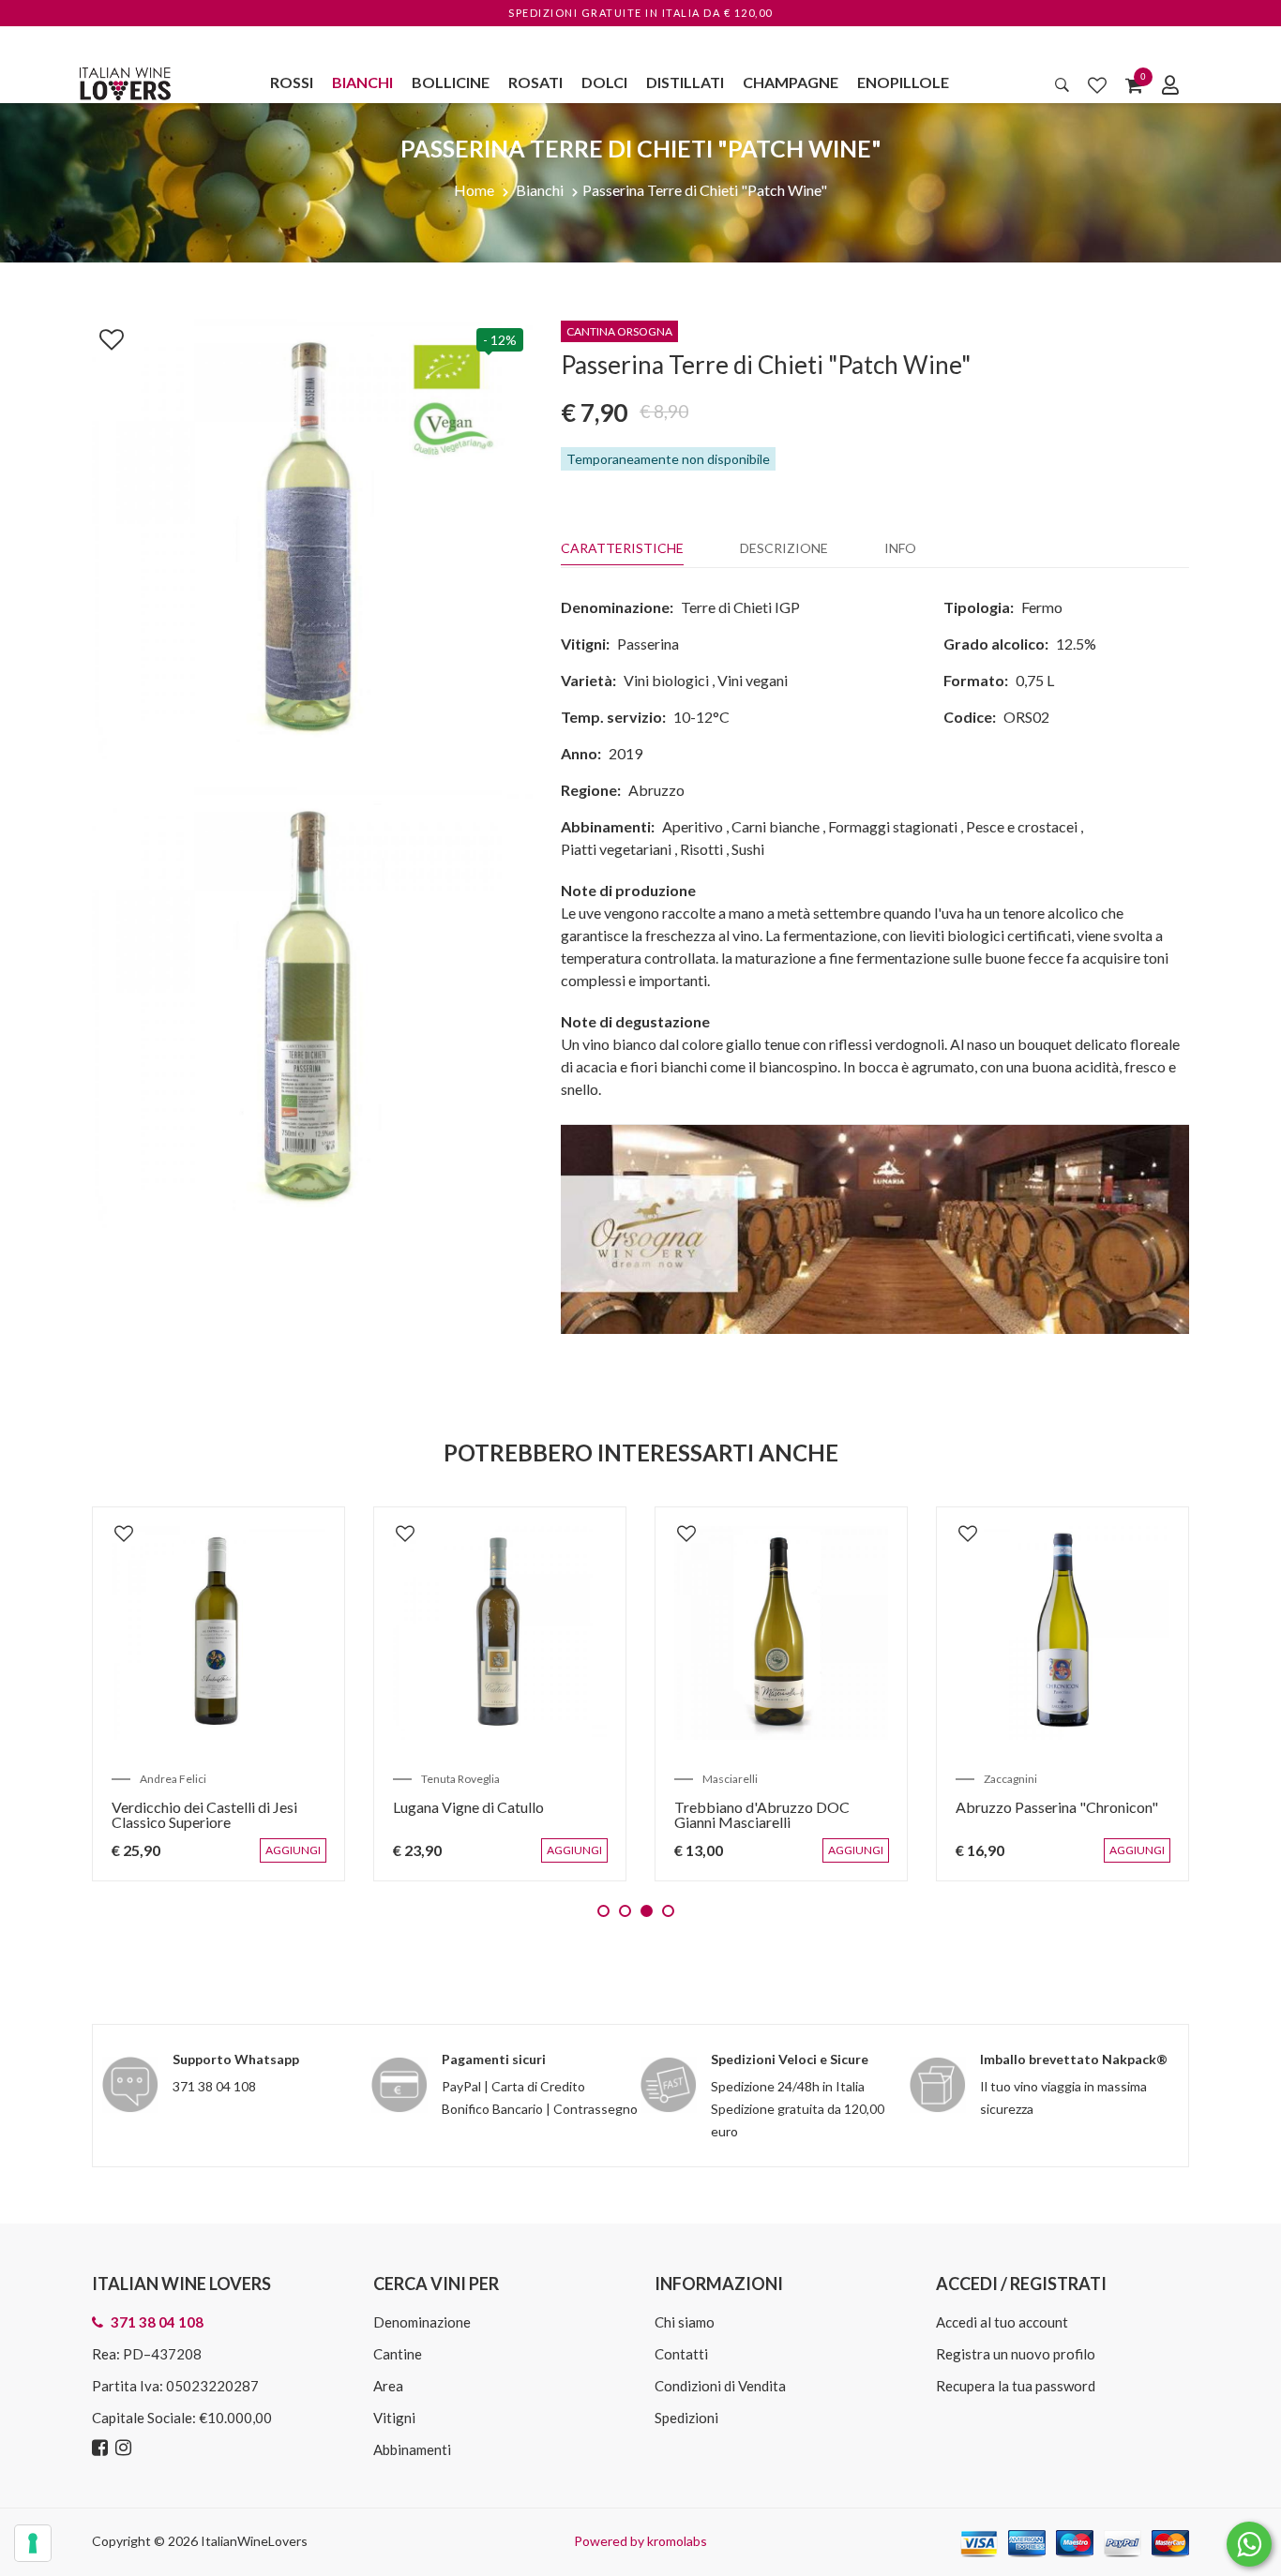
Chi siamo (685, 2322)
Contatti (681, 2354)
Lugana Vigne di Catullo (468, 1807)
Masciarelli (730, 1779)
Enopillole (903, 82)
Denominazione (422, 2322)
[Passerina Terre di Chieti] (312, 537)
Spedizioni (686, 2418)
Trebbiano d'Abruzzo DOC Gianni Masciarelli (762, 1814)
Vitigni (394, 2418)
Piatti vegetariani (616, 849)
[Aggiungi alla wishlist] (102, 336)
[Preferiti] (1097, 84)
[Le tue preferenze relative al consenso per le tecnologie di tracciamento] (33, 2543)
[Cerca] (1062, 84)
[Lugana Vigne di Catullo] (500, 1633)
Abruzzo (656, 790)
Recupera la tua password (1016, 2386)
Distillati (685, 82)
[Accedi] (1170, 84)
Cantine (398, 2354)
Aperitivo (693, 826)
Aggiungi (297, 1860)
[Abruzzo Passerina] (1062, 1633)
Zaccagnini (1010, 1779)
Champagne (791, 82)
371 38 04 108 (214, 2086)
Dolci (604, 82)
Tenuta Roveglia (460, 1779)
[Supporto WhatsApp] (1249, 2548)
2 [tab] (625, 1911)
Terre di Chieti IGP (740, 607)
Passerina (648, 644)
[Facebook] (102, 2448)
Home (474, 190)
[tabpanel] (219, 1694)
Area (388, 2386)
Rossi (292, 82)
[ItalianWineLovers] (125, 81)
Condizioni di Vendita (720, 2386)
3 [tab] (647, 1911)
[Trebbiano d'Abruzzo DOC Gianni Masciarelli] (781, 1633)
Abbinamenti (412, 2449)
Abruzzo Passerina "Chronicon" (1057, 1807)
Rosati (535, 82)
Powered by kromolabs (640, 2541)
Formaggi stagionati (893, 826)
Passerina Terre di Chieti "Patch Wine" (705, 190)
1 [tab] (603, 1911)
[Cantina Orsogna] (875, 1228)
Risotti (701, 849)
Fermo (1042, 607)
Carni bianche (776, 826)
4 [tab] (668, 1911)
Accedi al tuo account (1002, 2322)
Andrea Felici (173, 1779)
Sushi (748, 849)
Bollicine (451, 82)
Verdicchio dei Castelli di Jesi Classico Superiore (204, 1814)
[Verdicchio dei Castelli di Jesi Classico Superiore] (219, 1633)
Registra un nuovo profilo (1016, 2354)
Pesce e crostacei (1022, 826)
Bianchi (362, 82)
